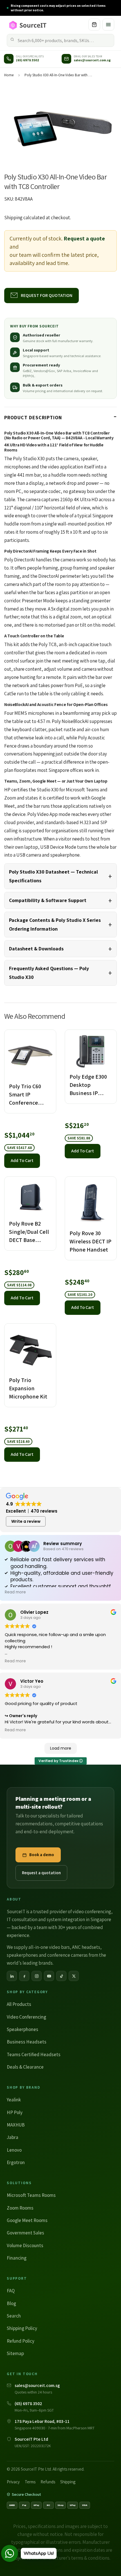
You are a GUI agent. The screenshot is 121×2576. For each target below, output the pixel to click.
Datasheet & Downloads (36, 949)
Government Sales (25, 2233)
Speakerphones (23, 2029)
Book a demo (42, 1855)
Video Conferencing (26, 2017)
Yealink (14, 2100)
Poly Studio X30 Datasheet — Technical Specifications (53, 876)
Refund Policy (21, 2341)
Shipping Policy (22, 2328)
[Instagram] (37, 1976)
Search (14, 2316)
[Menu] (108, 25)
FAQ (11, 2291)
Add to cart (22, 1160)
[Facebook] (24, 1976)
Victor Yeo (32, 1681)
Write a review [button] (26, 1521)
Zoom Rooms (20, 2208)
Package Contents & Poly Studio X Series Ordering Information (55, 924)
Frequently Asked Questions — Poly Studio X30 (49, 973)
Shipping (13, 218)
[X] (74, 1976)
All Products (19, 2004)
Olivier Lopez (34, 1612)
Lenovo (14, 2150)
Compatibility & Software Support (48, 900)
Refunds (48, 2482)
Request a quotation (41, 1873)
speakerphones (22, 1955)
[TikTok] (61, 1976)
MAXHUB (16, 2125)
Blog (11, 2303)
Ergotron (16, 2162)
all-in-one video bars (49, 1947)
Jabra (13, 2137)
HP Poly (15, 2112)
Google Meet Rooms (27, 2220)
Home (9, 75)
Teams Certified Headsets (34, 2054)
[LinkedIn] (12, 1976)
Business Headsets (27, 2042)
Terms (30, 2482)
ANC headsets (86, 1947)
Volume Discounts (25, 2245)
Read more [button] (15, 1592)
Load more (61, 1748)
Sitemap (15, 2353)
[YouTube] (49, 1976)
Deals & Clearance (25, 2067)
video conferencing (92, 1912)
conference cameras (68, 1955)
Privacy (13, 2482)
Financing (17, 2258)
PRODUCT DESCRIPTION (33, 417)
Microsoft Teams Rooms (31, 2195)
